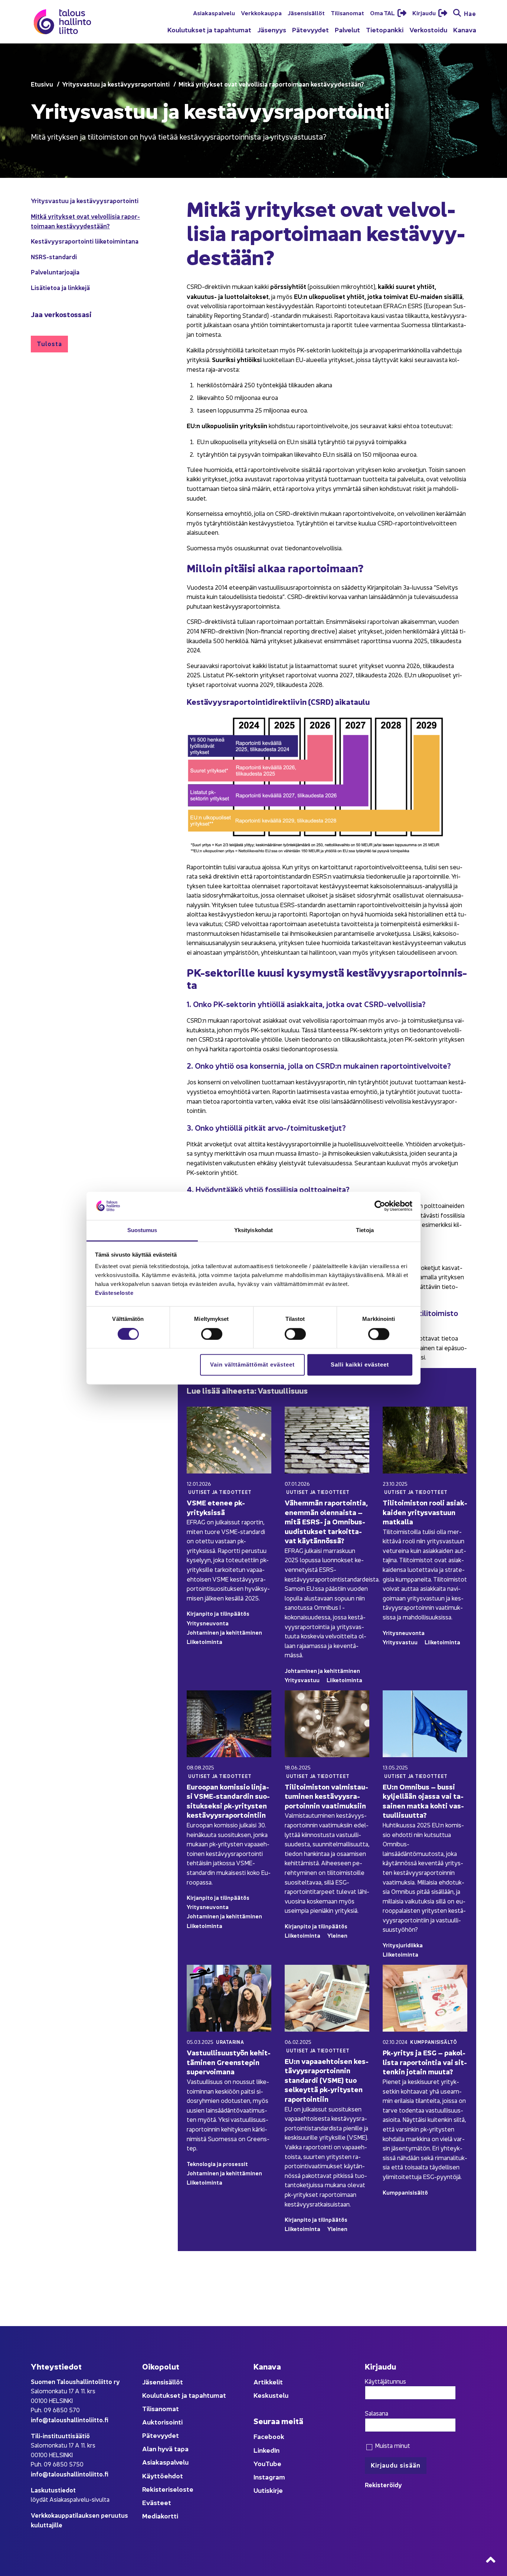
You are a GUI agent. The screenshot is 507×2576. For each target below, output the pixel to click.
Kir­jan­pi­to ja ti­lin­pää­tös (218, 1613)
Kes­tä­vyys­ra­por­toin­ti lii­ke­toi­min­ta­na (85, 241)
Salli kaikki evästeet (360, 1365)
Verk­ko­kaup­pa (261, 13)
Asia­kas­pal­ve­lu (214, 13)
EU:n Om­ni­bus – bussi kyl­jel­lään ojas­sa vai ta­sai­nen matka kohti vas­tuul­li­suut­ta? (423, 1801)
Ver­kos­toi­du (428, 30)
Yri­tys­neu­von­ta (208, 1623)
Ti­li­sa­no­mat (347, 13)
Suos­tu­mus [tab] (142, 1230)
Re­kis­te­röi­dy (383, 2484)
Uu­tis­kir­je (268, 2490)
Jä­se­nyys (272, 30)
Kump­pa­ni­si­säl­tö (434, 2042)
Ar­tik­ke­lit (268, 2382)
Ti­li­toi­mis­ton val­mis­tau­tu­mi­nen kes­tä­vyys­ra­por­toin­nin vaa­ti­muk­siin (326, 1796)
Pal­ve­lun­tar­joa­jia (55, 272)
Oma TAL (383, 13)
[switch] (212, 1334)
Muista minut (392, 2445)
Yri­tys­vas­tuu (302, 1680)
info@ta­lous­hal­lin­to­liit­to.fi (70, 2419)
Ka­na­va (465, 30)
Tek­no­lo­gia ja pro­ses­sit (217, 2164)
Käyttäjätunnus (385, 2381)
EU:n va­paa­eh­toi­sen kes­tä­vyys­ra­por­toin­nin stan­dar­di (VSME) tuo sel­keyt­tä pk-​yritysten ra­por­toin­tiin (327, 2080)
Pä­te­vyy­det (310, 30)
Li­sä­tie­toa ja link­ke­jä (60, 287)
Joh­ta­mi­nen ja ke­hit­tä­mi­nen (224, 1632)
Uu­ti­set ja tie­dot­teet (220, 1492)
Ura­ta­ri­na (230, 2042)
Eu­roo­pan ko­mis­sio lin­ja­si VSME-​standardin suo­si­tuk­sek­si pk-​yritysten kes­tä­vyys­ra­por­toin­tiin (228, 1801)
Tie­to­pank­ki (385, 30)
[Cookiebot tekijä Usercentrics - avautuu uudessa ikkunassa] (380, 1206)
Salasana (377, 2413)
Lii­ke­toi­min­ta (205, 1642)
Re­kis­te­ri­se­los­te (168, 2489)
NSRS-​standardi (54, 256)
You (259, 2463)
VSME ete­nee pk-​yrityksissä (216, 1507)
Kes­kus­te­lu (271, 2395)
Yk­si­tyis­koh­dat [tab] (253, 1230)
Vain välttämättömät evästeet (252, 1365)
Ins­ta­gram (269, 2477)
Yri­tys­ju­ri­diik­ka (403, 1945)
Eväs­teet (157, 2502)
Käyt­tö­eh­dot (163, 2476)
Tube (273, 2463)
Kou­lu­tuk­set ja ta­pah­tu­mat (209, 30)
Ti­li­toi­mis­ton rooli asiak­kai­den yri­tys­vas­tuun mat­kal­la (425, 1512)
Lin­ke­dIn (266, 2450)
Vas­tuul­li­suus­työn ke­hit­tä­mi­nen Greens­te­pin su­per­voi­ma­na (229, 2062)
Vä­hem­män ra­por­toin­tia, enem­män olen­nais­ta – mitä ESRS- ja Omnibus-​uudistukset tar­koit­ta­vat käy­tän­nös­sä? (326, 1521)
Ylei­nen (337, 1935)
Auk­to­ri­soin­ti (162, 2422)
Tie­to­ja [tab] (365, 1230)
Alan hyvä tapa (165, 2448)
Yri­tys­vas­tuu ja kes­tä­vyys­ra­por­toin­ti (85, 200)
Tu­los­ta (49, 343)
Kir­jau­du (425, 13)
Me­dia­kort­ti (160, 2516)
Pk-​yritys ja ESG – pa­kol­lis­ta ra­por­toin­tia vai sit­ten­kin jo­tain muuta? (425, 2062)
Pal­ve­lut (347, 30)
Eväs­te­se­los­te (114, 1293)
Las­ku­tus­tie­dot (53, 2490)
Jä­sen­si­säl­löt (306, 13)
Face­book (269, 2436)
